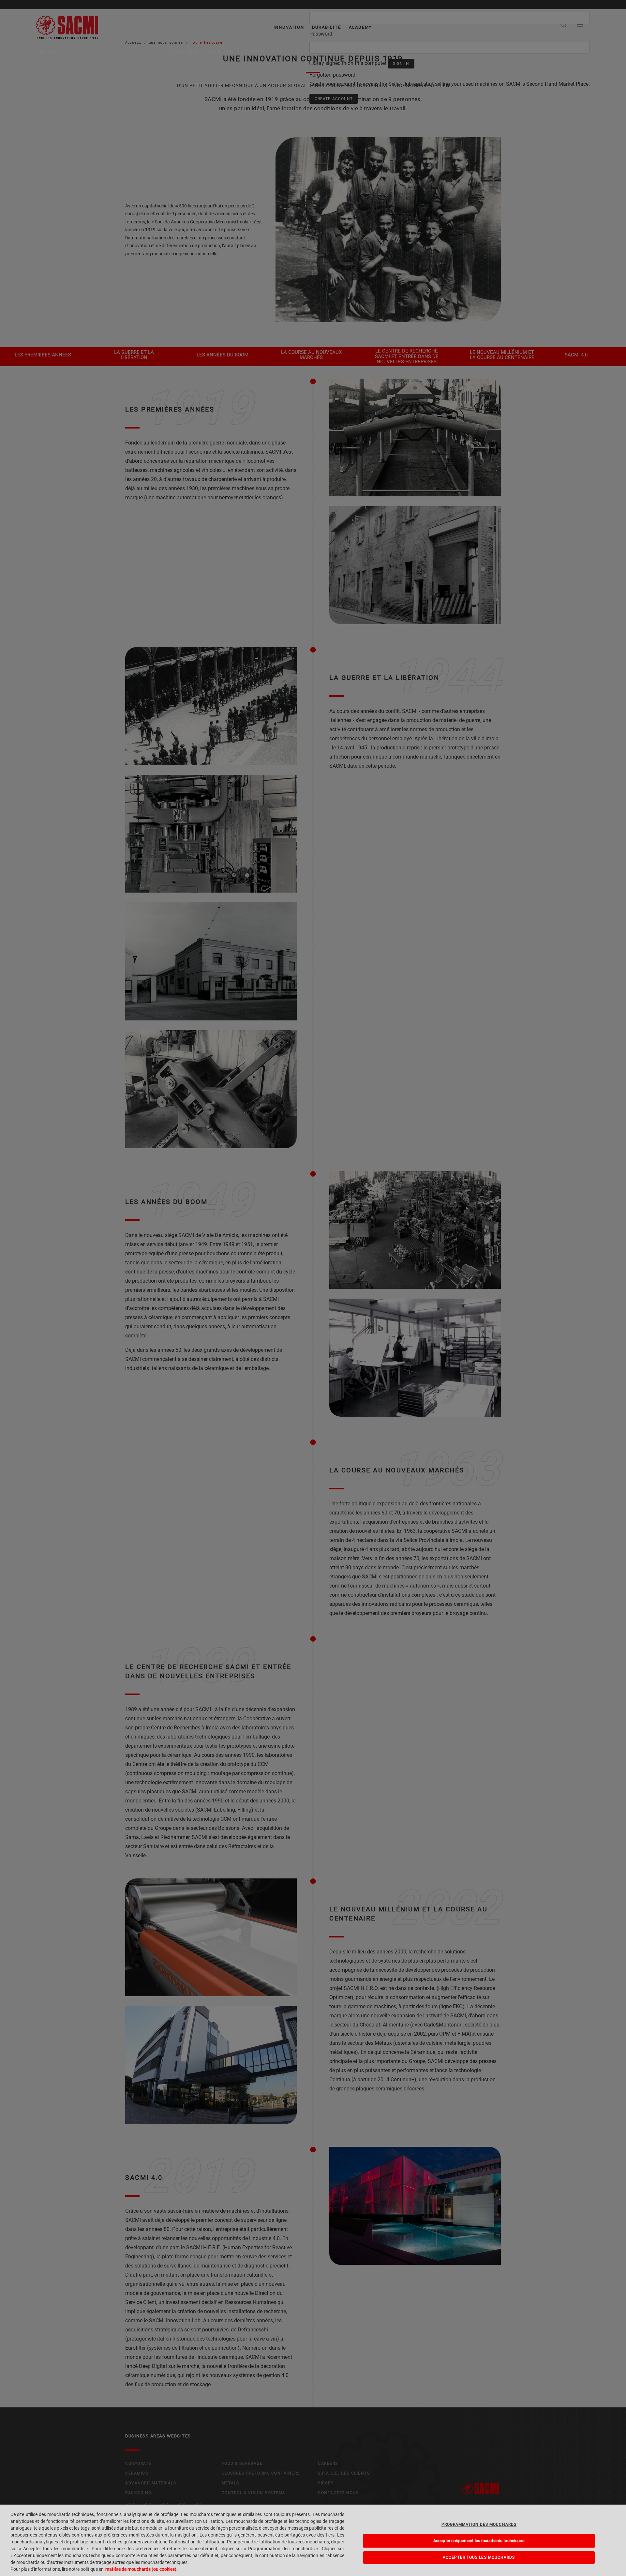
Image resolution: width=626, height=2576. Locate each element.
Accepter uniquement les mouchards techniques (479, 2541)
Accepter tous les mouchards (479, 2557)
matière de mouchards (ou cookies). (142, 2569)
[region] (313, 2540)
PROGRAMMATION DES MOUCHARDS (479, 2524)
